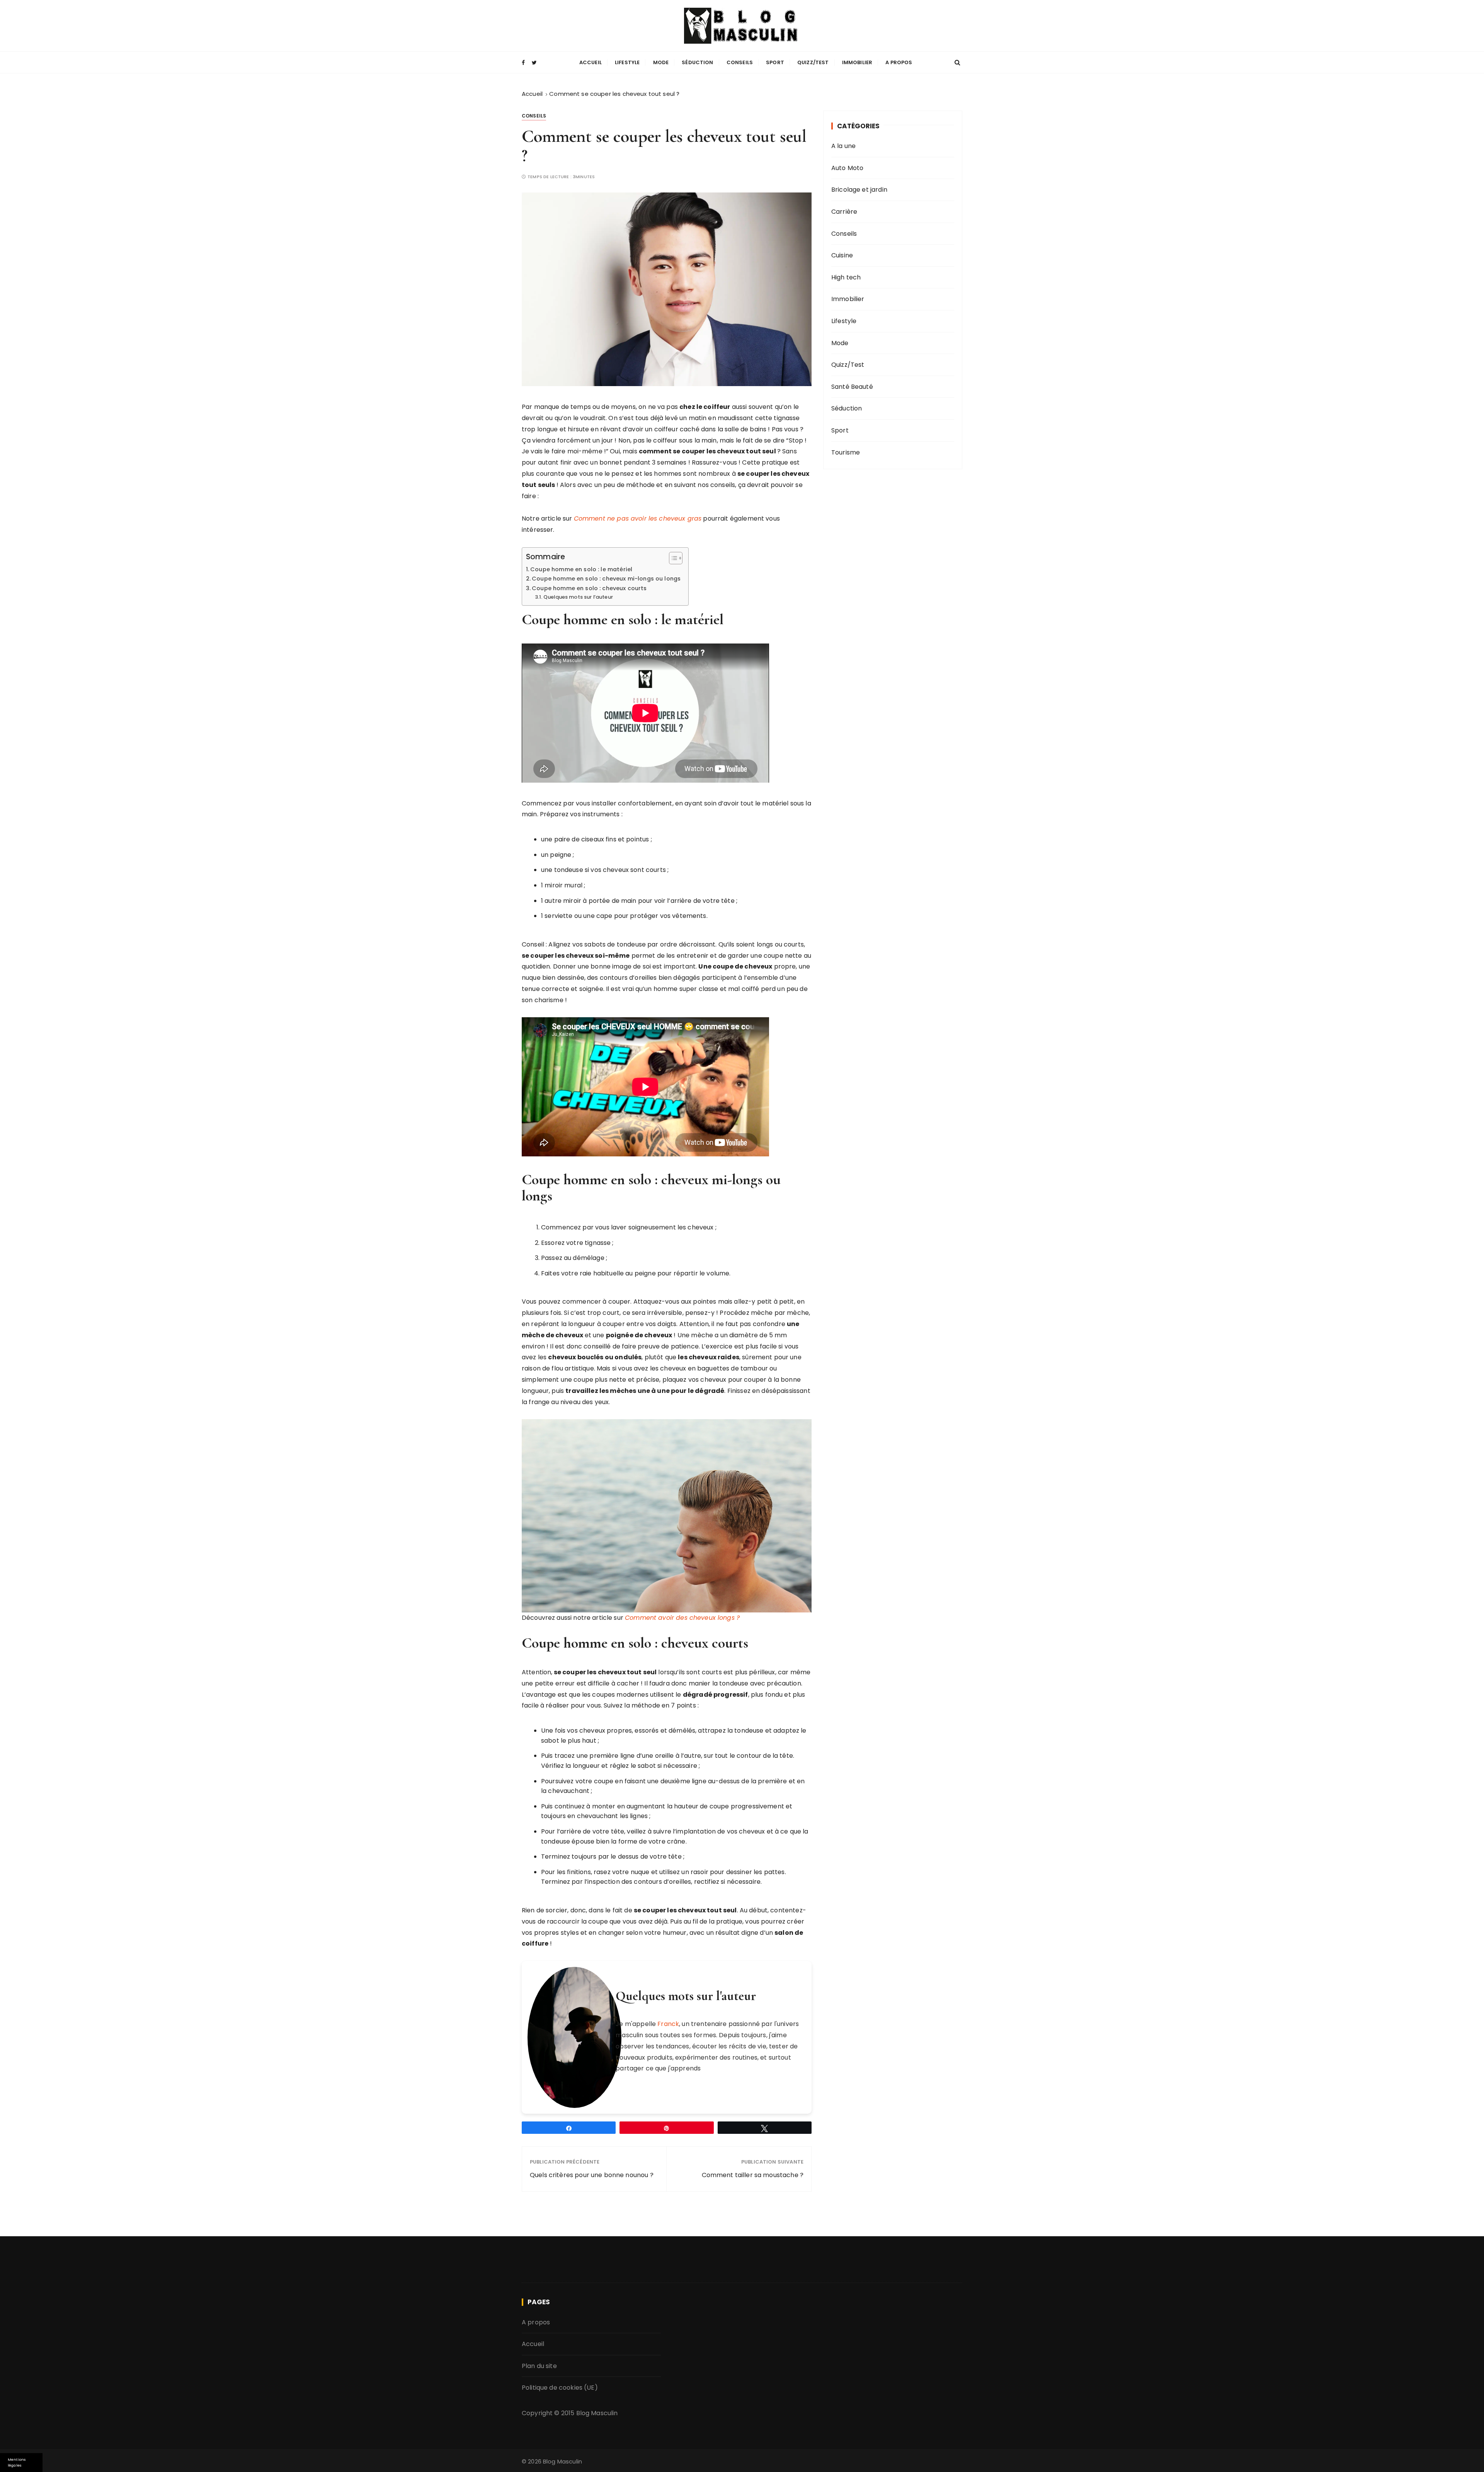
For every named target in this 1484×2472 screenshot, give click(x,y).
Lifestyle (627, 62)
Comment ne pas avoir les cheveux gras (638, 518)
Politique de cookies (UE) (560, 2388)
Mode (661, 62)
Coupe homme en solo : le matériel (582, 569)
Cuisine (842, 255)
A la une (843, 146)
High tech (846, 277)
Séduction (697, 62)
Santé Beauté (852, 387)
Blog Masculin (597, 2413)
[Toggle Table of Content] (672, 558)
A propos (899, 62)
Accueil (591, 62)
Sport (775, 62)
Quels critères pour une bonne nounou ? (592, 2175)
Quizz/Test (813, 62)
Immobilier (857, 62)
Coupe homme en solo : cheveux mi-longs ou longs (606, 579)
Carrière (844, 212)
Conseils (740, 62)
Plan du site (539, 2366)
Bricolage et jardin (859, 190)
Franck (668, 2024)
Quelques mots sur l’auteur (578, 597)
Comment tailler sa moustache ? (753, 2175)
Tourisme (846, 452)
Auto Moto (847, 168)
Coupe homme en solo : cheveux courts (589, 588)
